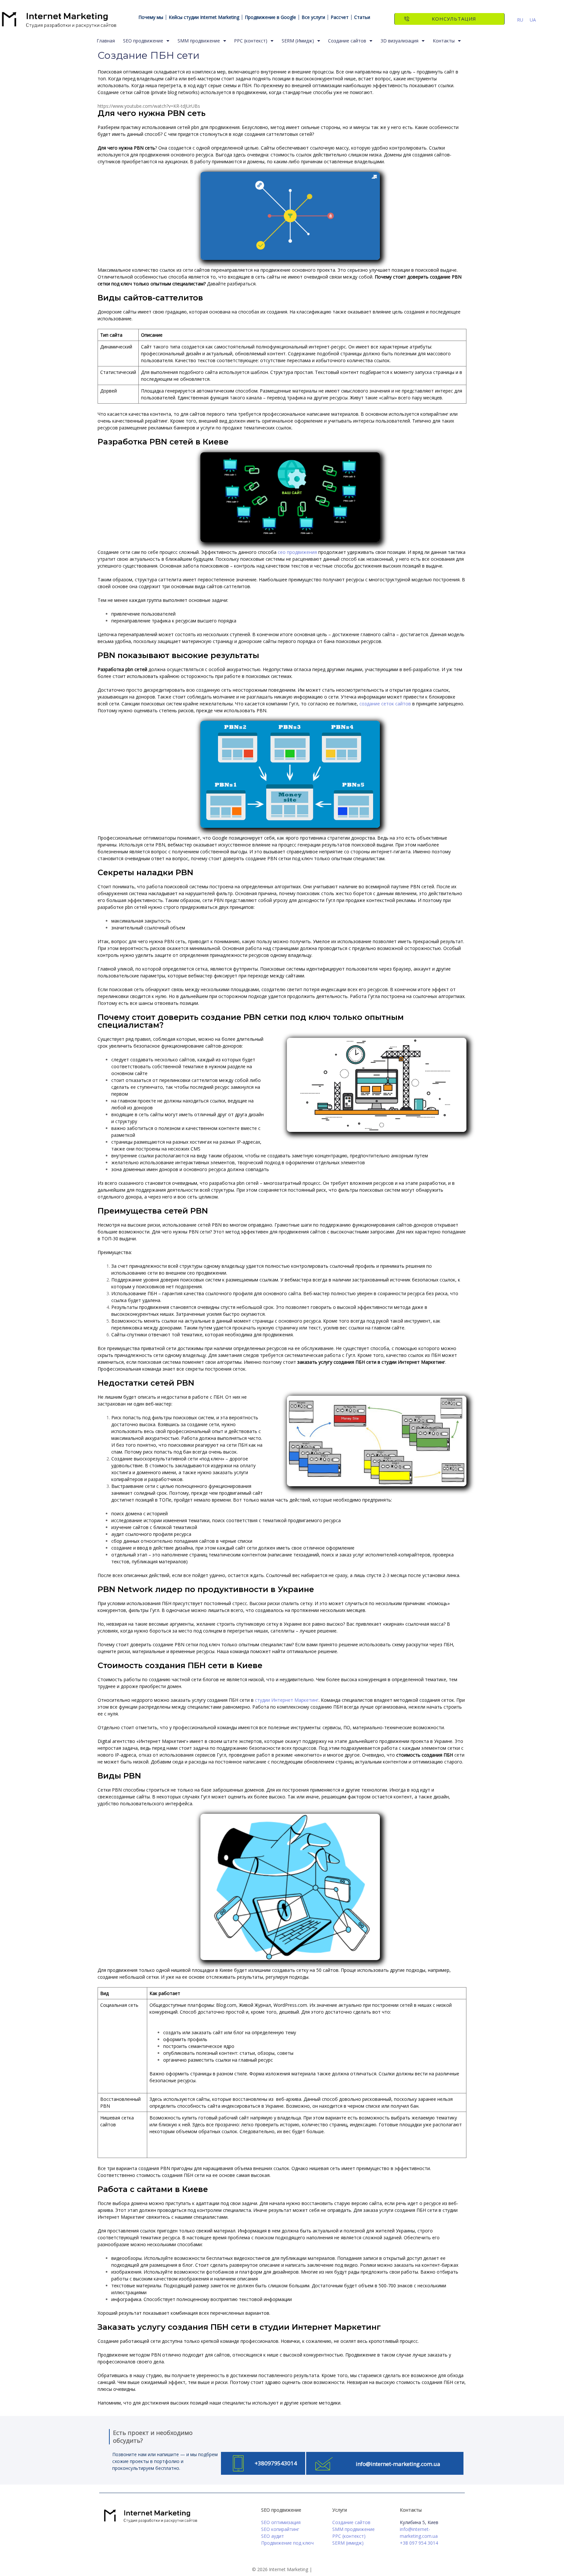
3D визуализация (399, 41)
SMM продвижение (199, 41)
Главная (106, 41)
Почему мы (151, 17)
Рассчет (340, 17)
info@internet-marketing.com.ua (398, 2464)
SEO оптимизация (281, 2522)
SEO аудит (273, 2536)
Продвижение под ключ (287, 2543)
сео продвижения (297, 552)
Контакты (444, 41)
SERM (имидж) (348, 2543)
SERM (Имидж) (298, 41)
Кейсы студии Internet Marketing (204, 17)
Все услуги (313, 17)
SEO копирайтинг (280, 2529)
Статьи (362, 17)
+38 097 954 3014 (419, 2543)
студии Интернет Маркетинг (287, 1700)
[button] (449, 19)
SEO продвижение (143, 41)
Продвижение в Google (270, 17)
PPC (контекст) (251, 41)
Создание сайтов (347, 41)
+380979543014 (276, 2463)
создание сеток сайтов (385, 704)
